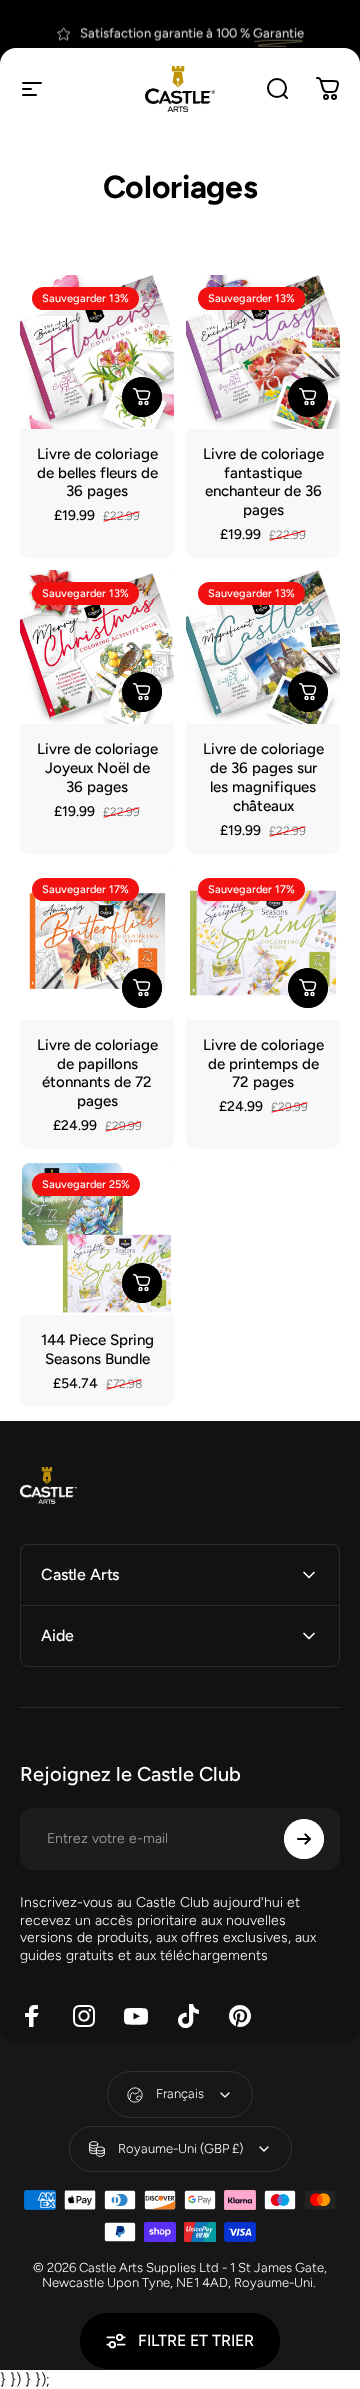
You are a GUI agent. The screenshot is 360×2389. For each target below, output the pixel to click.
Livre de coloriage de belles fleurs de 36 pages (97, 473)
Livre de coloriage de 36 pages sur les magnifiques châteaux (263, 777)
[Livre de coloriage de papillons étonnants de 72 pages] (97, 943)
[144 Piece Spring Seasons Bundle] (97, 1238)
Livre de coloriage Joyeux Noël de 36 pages (97, 768)
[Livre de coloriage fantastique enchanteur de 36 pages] (263, 352)
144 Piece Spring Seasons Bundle (97, 1349)
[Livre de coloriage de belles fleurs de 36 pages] (97, 352)
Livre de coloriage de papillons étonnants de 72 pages (97, 1073)
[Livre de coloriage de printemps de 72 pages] (263, 943)
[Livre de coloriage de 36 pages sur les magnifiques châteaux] (263, 647)
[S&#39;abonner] (304, 1839)
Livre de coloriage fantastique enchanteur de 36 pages (263, 482)
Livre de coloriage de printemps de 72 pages (263, 1064)
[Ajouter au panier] (142, 397)
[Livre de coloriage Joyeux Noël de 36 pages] (97, 647)
